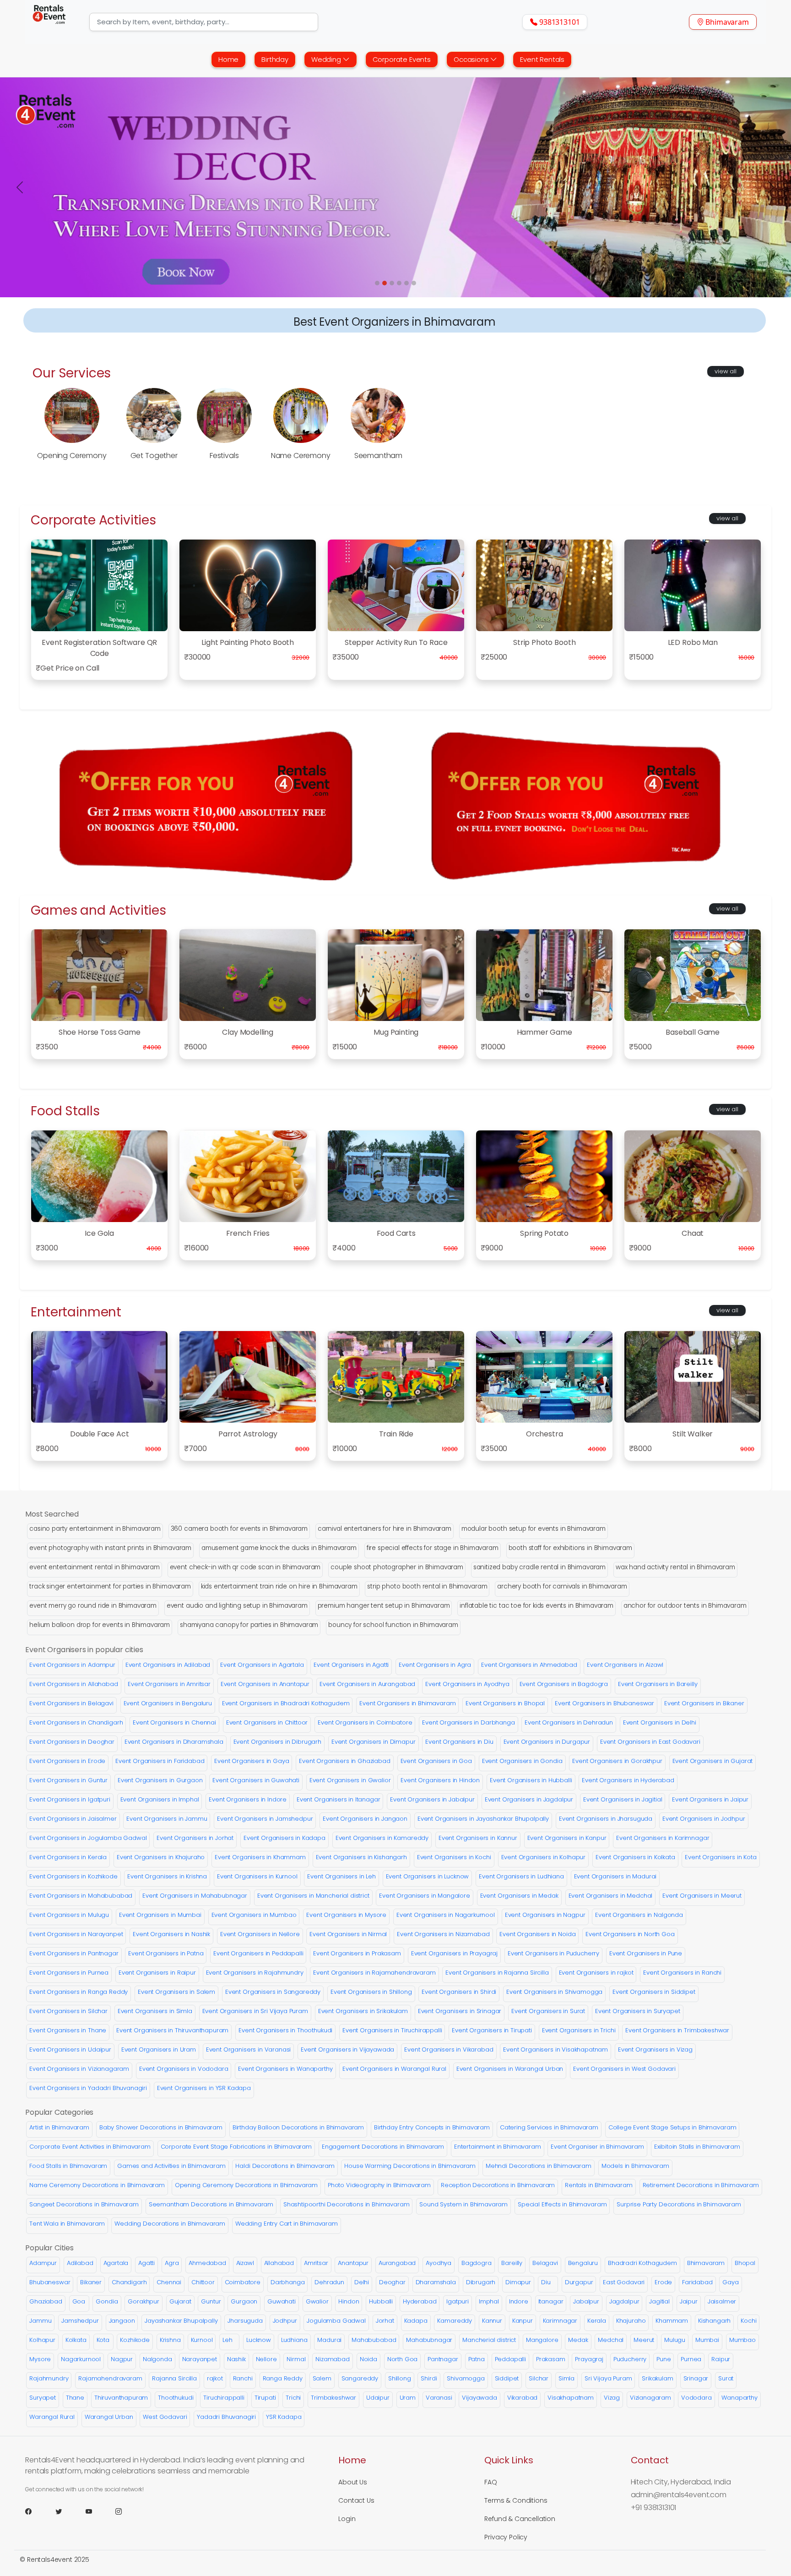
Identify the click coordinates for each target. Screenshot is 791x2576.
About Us (353, 2482)
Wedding (327, 59)
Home (228, 59)
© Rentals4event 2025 (54, 2560)
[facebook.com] (39, 2511)
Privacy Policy (506, 2537)
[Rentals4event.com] (49, 22)
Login (347, 2519)
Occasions (472, 59)
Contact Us (356, 2500)
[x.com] (70, 2511)
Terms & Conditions (516, 2500)
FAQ (491, 2482)
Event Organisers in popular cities (84, 1650)
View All (726, 371)
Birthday (275, 59)
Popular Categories (59, 2112)
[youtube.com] (100, 2511)
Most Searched (52, 1514)
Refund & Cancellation (520, 2519)
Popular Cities (49, 2248)
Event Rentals (542, 59)
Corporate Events (402, 59)
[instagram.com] (130, 2511)
